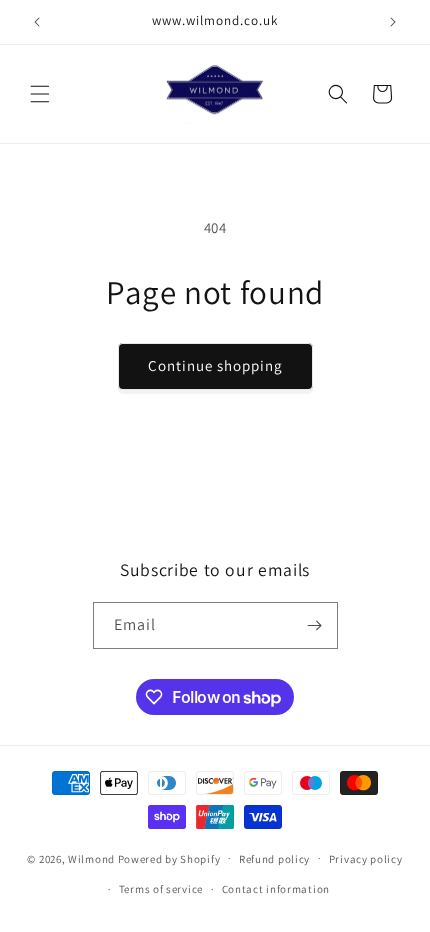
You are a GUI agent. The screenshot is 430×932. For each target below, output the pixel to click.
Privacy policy (366, 859)
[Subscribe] (315, 625)
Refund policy (274, 859)
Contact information (276, 889)
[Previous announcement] (37, 22)
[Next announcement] (393, 22)
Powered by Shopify (169, 858)
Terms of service (161, 889)
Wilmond (91, 858)
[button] (40, 94)
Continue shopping (215, 365)
